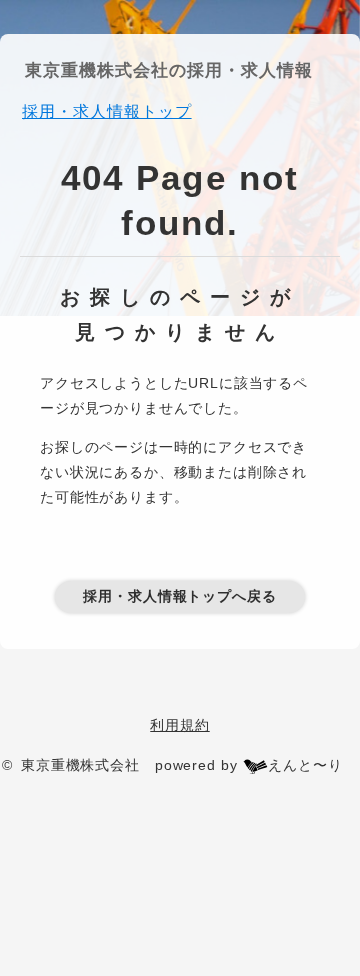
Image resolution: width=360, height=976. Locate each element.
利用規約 (179, 725)
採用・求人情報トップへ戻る (180, 596)
